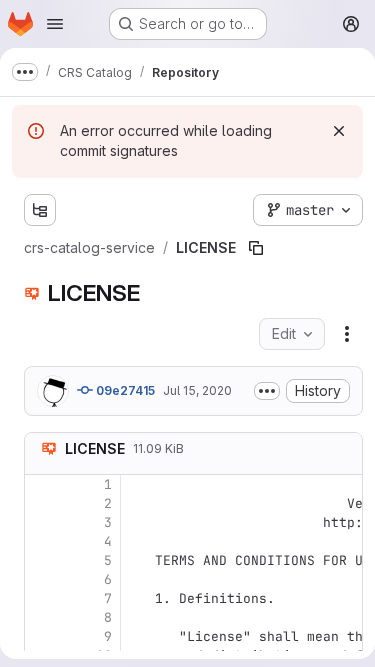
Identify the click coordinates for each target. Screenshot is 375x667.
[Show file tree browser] (40, 210)
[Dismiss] (339, 131)
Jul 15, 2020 (197, 390)
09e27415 (124, 390)
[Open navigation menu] (55, 24)
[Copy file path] (256, 248)
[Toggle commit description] (267, 391)
